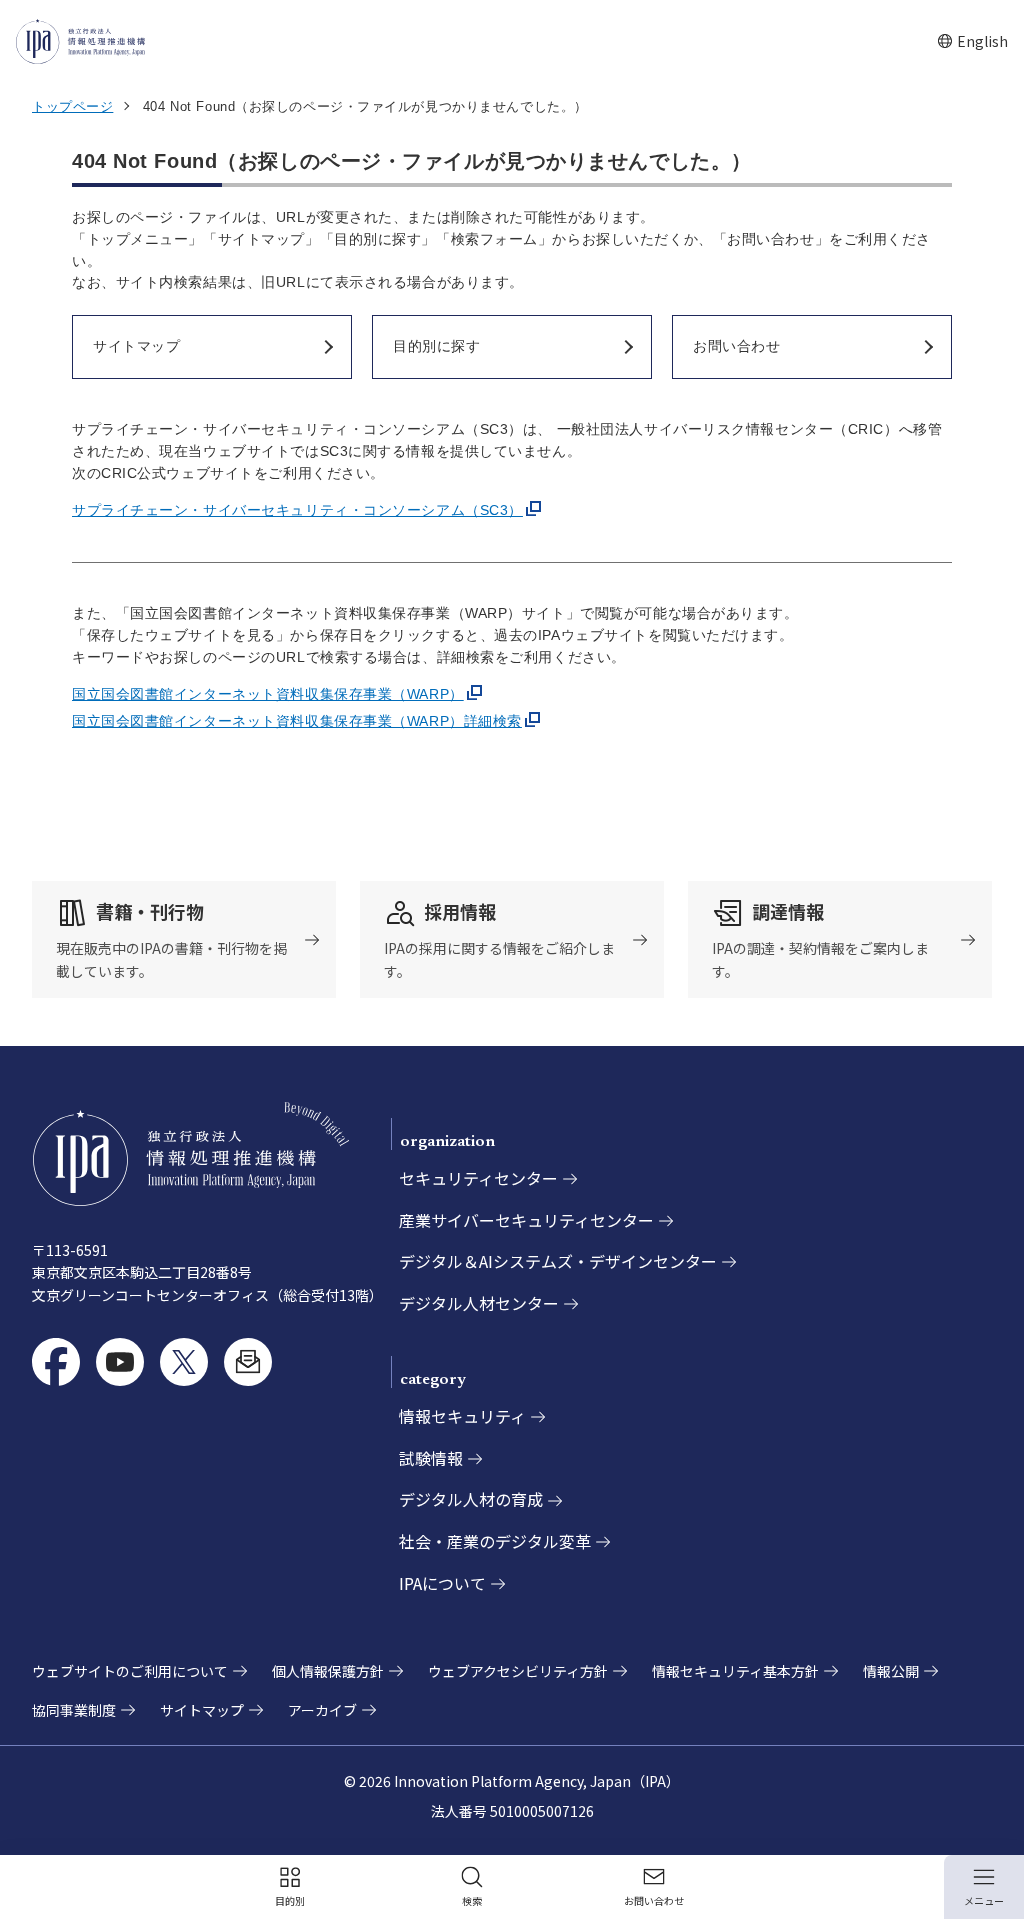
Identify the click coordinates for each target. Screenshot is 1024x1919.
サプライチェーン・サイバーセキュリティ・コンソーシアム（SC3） (297, 510)
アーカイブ (322, 1710)
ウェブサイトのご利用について (130, 1671)
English (972, 41)
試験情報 (431, 1458)
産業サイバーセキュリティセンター (526, 1220)
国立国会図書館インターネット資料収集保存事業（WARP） (268, 694)
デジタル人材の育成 (471, 1499)
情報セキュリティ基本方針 (735, 1671)
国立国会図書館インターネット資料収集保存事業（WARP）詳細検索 (297, 721)
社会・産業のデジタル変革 (495, 1541)
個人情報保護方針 (328, 1671)
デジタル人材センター (479, 1303)
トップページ (72, 106)
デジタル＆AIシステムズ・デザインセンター (558, 1261)
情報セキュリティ (462, 1416)
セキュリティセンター (478, 1178)
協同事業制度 (74, 1710)
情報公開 (891, 1671)
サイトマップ (202, 1710)
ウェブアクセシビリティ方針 (518, 1671)
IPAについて (442, 1583)
